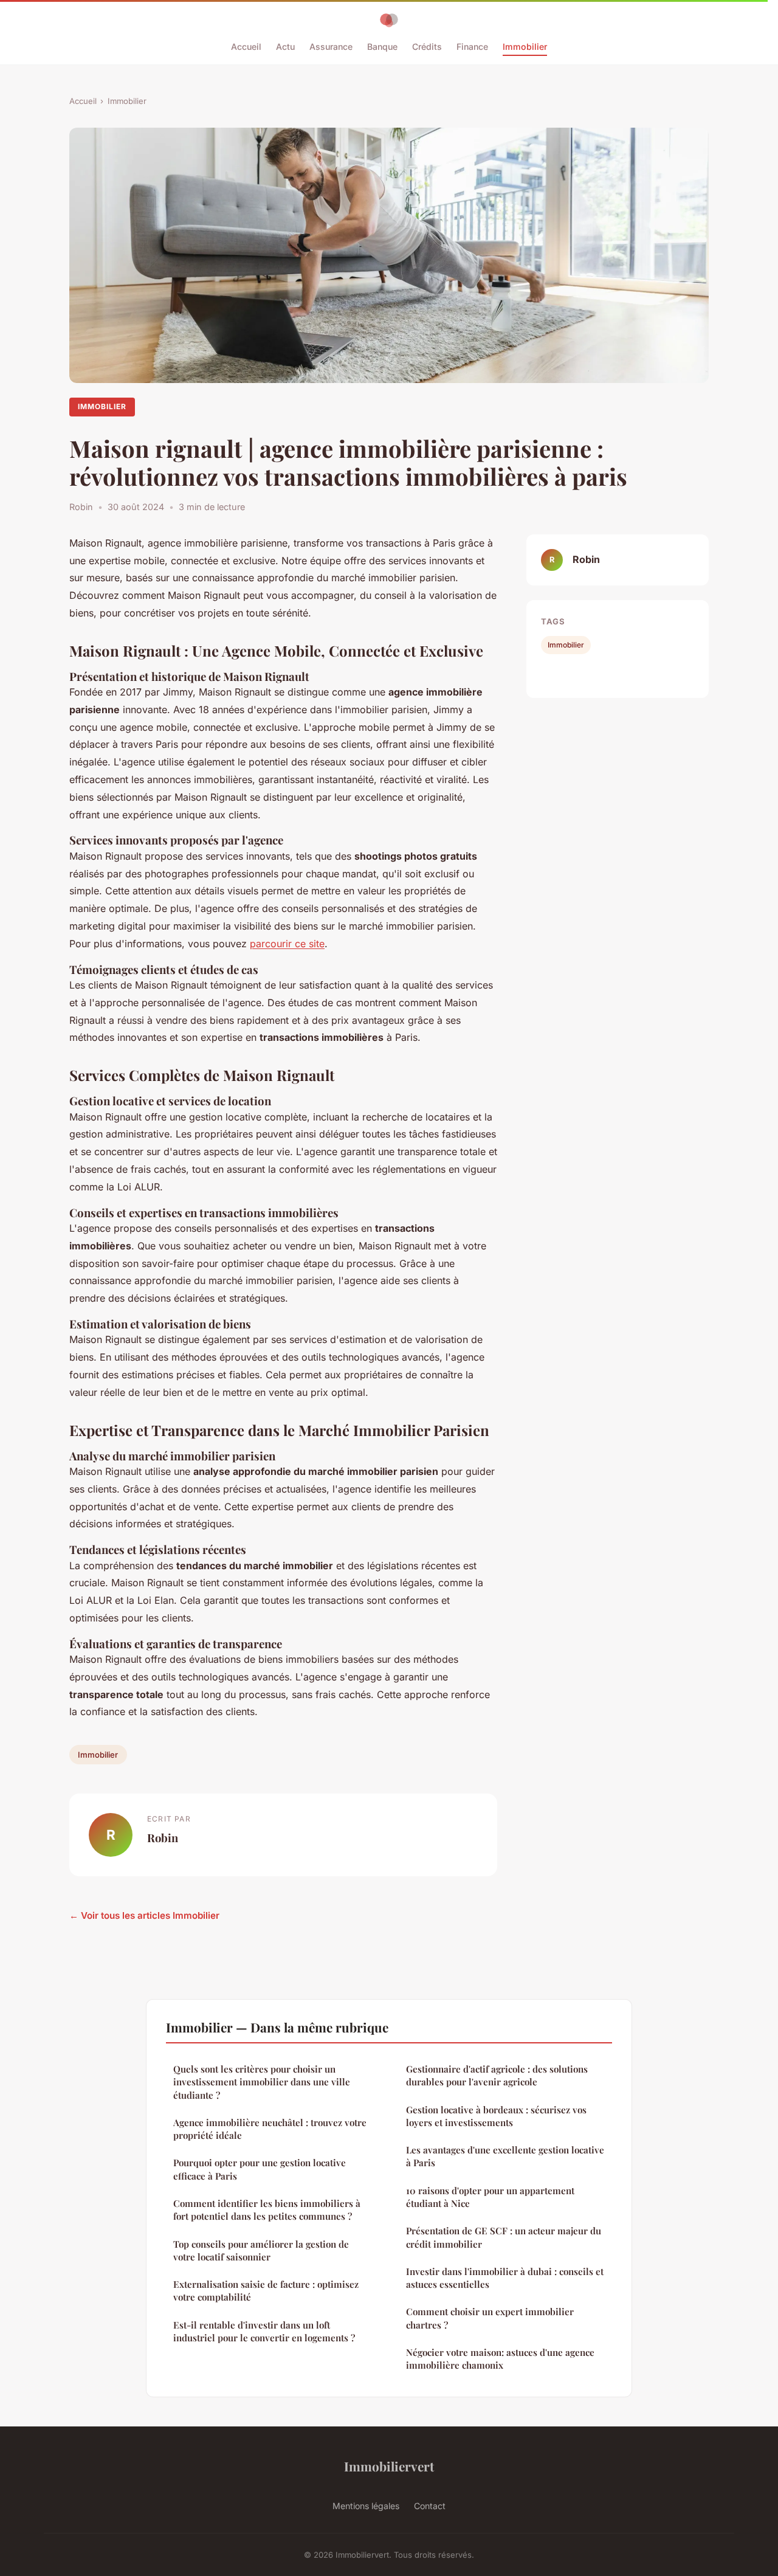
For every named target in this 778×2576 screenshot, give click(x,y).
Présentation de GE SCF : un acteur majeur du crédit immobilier (504, 2237)
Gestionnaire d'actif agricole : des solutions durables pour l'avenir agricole (497, 2075)
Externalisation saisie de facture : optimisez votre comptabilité (266, 2291)
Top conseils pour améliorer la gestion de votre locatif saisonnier (261, 2250)
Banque (382, 47)
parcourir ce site (287, 944)
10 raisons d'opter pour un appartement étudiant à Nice (490, 2197)
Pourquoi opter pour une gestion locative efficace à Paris (260, 2169)
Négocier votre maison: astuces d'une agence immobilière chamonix (500, 2359)
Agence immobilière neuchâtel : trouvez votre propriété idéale (270, 2129)
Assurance (331, 47)
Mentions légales (366, 2506)
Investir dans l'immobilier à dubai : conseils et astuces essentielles (505, 2278)
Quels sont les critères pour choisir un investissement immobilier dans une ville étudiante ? (262, 2082)
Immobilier (525, 47)
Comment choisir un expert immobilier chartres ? (490, 2318)
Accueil (246, 47)
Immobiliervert (389, 2466)
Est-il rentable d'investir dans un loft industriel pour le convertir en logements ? (264, 2331)
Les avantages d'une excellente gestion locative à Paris (505, 2156)
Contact (430, 2506)
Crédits (427, 47)
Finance (472, 47)
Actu (285, 47)
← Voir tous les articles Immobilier (144, 1915)
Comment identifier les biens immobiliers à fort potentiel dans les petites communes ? (267, 2210)
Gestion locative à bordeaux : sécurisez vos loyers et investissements (496, 2116)
